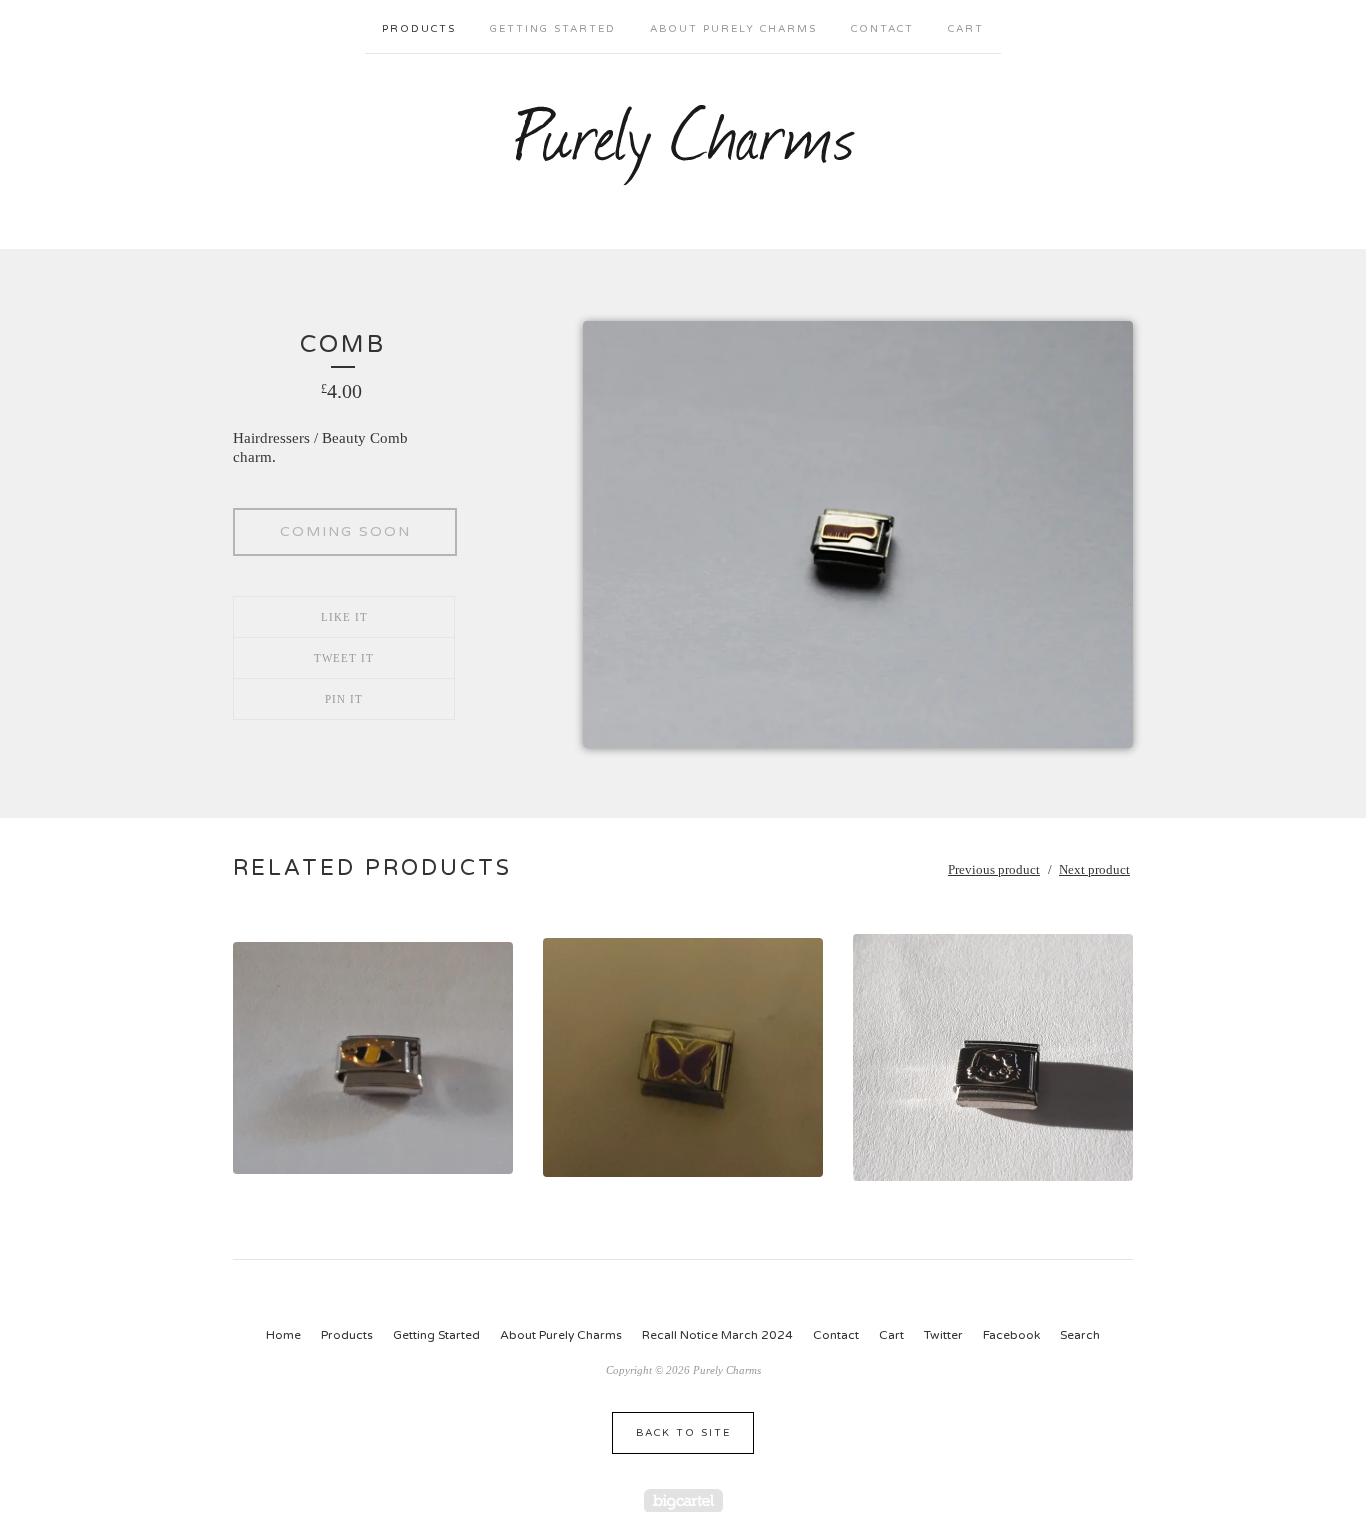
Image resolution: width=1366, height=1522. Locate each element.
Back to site (683, 1433)
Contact (882, 29)
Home (283, 1335)
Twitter (943, 1335)
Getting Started (553, 29)
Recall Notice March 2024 (717, 1335)
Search (1080, 1335)
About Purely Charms (733, 29)
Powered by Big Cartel (683, 1500)
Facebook (1011, 1335)
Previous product (994, 869)
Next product (1094, 869)
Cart (966, 29)
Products (419, 29)
